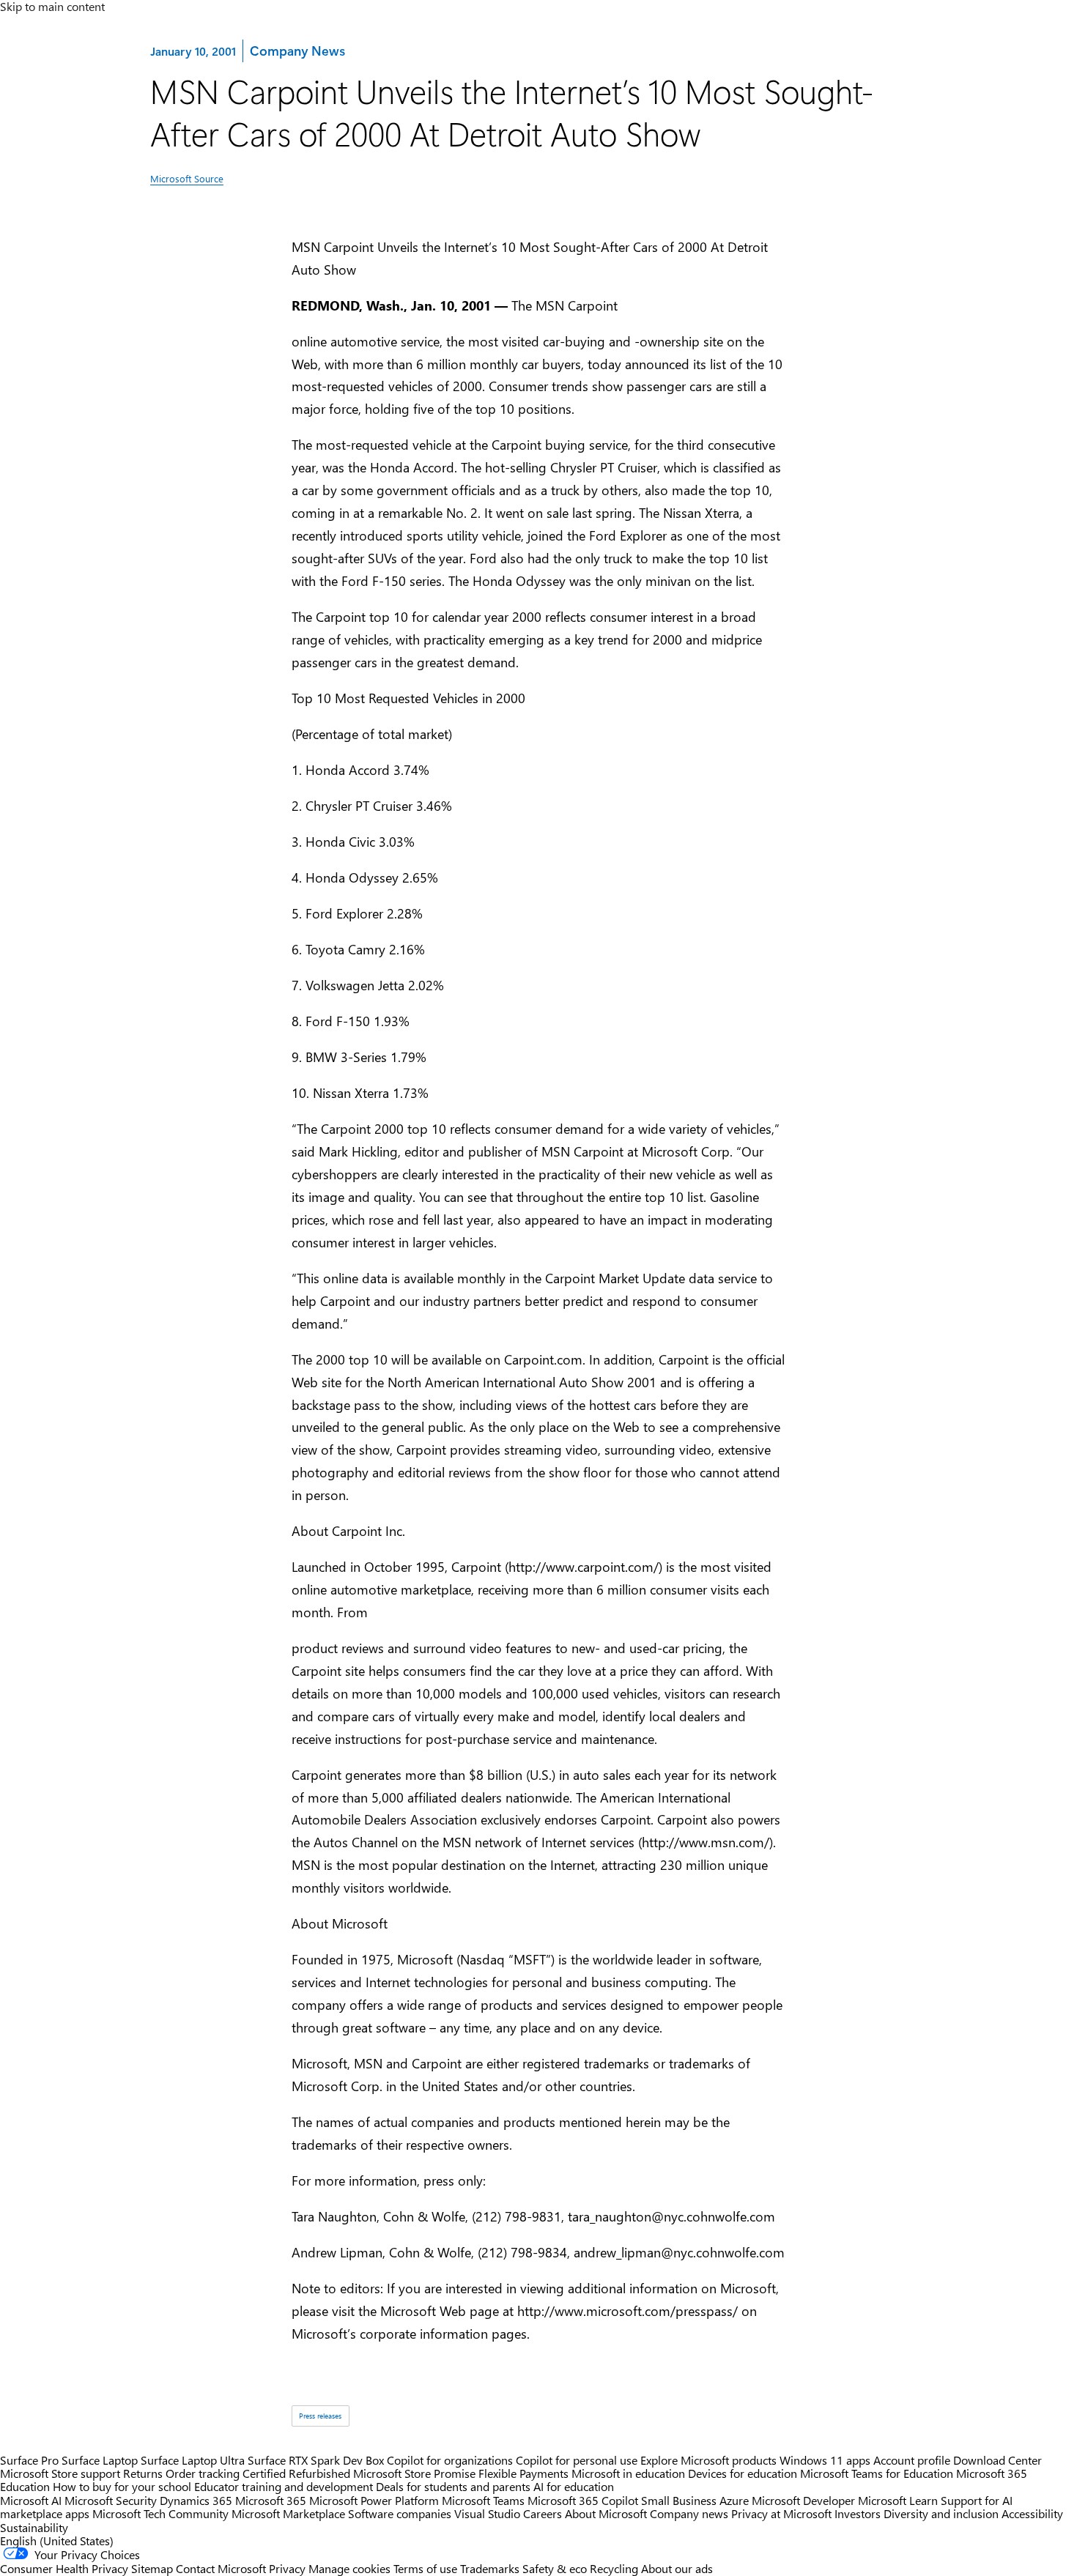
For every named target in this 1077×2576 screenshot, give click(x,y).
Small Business (679, 2500)
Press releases (320, 2415)
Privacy (289, 2568)
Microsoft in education (628, 2473)
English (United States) (57, 2540)
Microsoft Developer (803, 2500)
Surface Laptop (100, 2460)
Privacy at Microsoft (781, 2513)
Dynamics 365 (196, 2500)
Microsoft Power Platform (374, 2500)
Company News (297, 50)
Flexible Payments (523, 2473)
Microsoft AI (31, 2500)
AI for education (574, 2486)
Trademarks (490, 2568)
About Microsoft (606, 2513)
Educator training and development (284, 2486)
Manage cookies (349, 2568)
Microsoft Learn (898, 2500)
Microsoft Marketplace (288, 2513)
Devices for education (743, 2473)
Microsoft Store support (60, 2473)
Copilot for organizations (450, 2460)
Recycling (614, 2568)
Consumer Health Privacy (64, 2568)
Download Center (998, 2460)
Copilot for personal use (577, 2460)
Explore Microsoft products (708, 2460)
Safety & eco (555, 2568)
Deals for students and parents (453, 2486)
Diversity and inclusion (941, 2513)
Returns (143, 2473)
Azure (734, 2500)
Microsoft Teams (483, 2500)
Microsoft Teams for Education (877, 2473)
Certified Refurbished (296, 2473)
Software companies (400, 2513)
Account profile (912, 2460)
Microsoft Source (187, 178)
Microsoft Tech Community (160, 2513)
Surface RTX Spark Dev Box (316, 2460)
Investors (858, 2513)
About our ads (677, 2568)
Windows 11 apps (825, 2460)
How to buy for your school (122, 2486)
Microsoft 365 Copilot (583, 2500)
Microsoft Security (111, 2500)
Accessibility (1032, 2513)
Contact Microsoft (221, 2568)
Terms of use (425, 2568)
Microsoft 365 (271, 2500)
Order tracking (203, 2473)
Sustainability (34, 2527)
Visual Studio (487, 2513)
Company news (689, 2513)
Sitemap (152, 2568)
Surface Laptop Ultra (193, 2460)
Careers (543, 2513)
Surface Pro (29, 2460)
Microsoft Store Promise (414, 2473)
